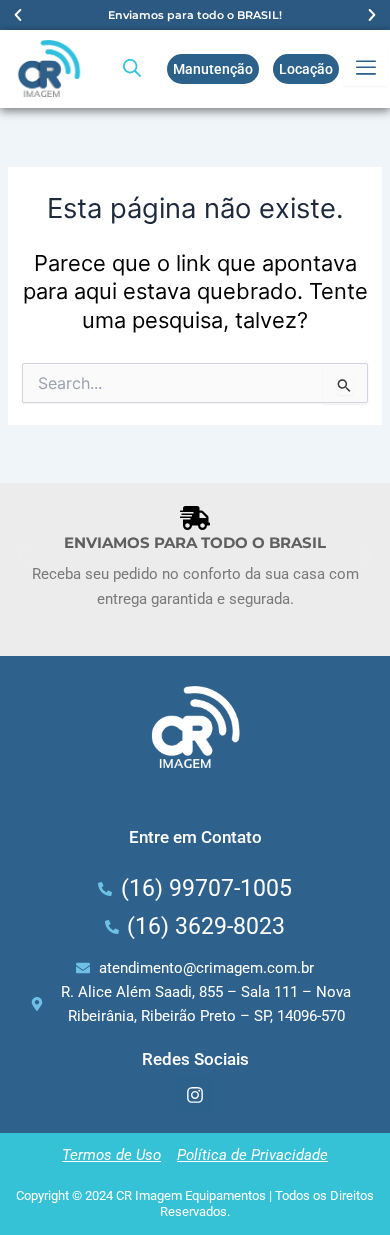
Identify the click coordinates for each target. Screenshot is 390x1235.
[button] (18, 15)
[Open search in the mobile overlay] (132, 68)
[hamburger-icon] (365, 68)
